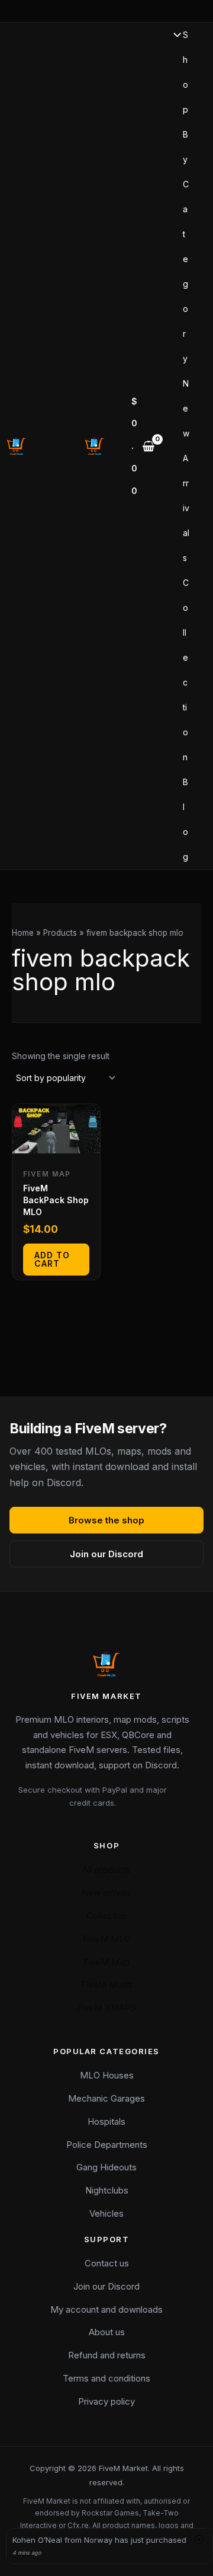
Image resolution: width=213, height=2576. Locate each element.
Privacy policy (106, 2401)
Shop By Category (186, 197)
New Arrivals (186, 471)
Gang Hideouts (106, 2167)
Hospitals (106, 2121)
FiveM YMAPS (106, 2008)
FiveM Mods (107, 1984)
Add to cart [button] (52, 1259)
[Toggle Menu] (174, 36)
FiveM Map (106, 1962)
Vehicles (106, 2213)
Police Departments (107, 2145)
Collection (186, 670)
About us (107, 2332)
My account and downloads (106, 2309)
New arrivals (106, 1893)
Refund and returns (107, 2355)
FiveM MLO (107, 1939)
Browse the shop (106, 1520)
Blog (185, 819)
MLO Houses (107, 2075)
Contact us (107, 2263)
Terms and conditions (106, 2378)
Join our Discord (106, 1554)
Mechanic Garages (106, 2098)
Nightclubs (107, 2190)
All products (106, 1869)
